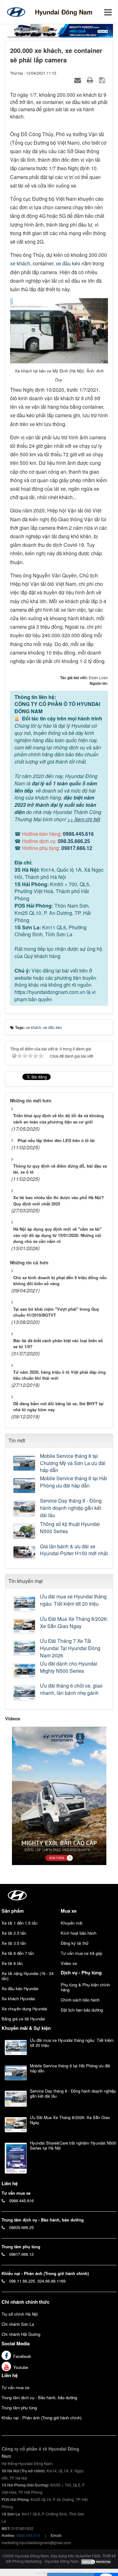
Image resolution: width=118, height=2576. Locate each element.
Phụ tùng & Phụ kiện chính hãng (85, 1987)
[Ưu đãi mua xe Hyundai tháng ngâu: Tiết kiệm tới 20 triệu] (25, 1604)
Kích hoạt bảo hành (79, 1933)
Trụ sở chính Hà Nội (20, 2314)
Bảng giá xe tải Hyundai (23, 2019)
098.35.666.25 (74, 841)
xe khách (20, 263)
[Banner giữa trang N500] (59, 30)
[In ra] (91, 80)
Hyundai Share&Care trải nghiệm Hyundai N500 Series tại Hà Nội (73, 2145)
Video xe (69, 1963)
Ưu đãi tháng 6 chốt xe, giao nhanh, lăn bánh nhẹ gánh (71, 1689)
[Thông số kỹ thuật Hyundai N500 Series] (25, 1531)
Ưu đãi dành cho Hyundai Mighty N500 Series (69, 1667)
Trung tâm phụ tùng (19, 2408)
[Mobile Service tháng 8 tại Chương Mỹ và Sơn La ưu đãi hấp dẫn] (25, 1463)
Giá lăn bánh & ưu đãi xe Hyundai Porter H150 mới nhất (74, 1550)
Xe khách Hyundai (18, 1998)
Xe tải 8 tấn (12, 1963)
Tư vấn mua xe (15, 2387)
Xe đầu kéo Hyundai (20, 1988)
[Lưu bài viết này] (103, 80)
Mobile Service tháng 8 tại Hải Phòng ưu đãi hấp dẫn (73, 1482)
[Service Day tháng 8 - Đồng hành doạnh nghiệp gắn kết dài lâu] (25, 1508)
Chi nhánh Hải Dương (21, 2334)
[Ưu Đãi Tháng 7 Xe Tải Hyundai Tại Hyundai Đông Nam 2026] (25, 1648)
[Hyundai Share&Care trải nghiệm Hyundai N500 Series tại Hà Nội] (16, 2158)
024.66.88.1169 (51, 2281)
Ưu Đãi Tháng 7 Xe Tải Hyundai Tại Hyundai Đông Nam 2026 (70, 1648)
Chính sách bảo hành (80, 2000)
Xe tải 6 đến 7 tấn (18, 1953)
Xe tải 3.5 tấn (14, 1943)
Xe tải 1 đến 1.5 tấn (20, 1923)
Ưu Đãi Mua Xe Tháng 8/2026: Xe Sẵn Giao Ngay (74, 1623)
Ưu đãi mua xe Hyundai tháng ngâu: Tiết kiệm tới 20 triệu (73, 1600)
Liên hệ (10, 2375)
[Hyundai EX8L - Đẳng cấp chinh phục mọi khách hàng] (59, 1795)
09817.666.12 (77, 848)
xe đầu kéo (68, 263)
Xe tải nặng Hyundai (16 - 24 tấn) (28, 1976)
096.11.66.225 (22, 2281)
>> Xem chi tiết (84, 819)
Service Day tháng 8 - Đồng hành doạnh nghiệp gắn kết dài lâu (71, 1508)
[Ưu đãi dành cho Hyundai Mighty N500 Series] (25, 1671)
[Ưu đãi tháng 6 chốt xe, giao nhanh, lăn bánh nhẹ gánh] (25, 1693)
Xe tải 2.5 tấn (14, 1933)
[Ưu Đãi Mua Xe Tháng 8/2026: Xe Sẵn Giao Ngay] (25, 1626)
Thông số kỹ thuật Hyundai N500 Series (70, 1528)
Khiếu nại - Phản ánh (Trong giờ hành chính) (42, 2418)
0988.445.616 (78, 834)
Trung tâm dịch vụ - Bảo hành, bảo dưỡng (39, 2397)
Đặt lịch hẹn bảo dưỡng (82, 2010)
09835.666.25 (21, 2227)
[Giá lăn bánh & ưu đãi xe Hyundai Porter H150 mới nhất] (25, 1553)
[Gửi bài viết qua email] (78, 80)
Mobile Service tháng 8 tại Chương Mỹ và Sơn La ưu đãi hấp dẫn (73, 1463)
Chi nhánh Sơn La (18, 2324)
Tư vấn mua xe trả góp (81, 1953)
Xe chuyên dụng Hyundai (24, 2009)
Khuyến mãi (72, 1923)
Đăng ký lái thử (75, 1943)
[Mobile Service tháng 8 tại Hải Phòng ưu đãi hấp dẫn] (25, 1486)
